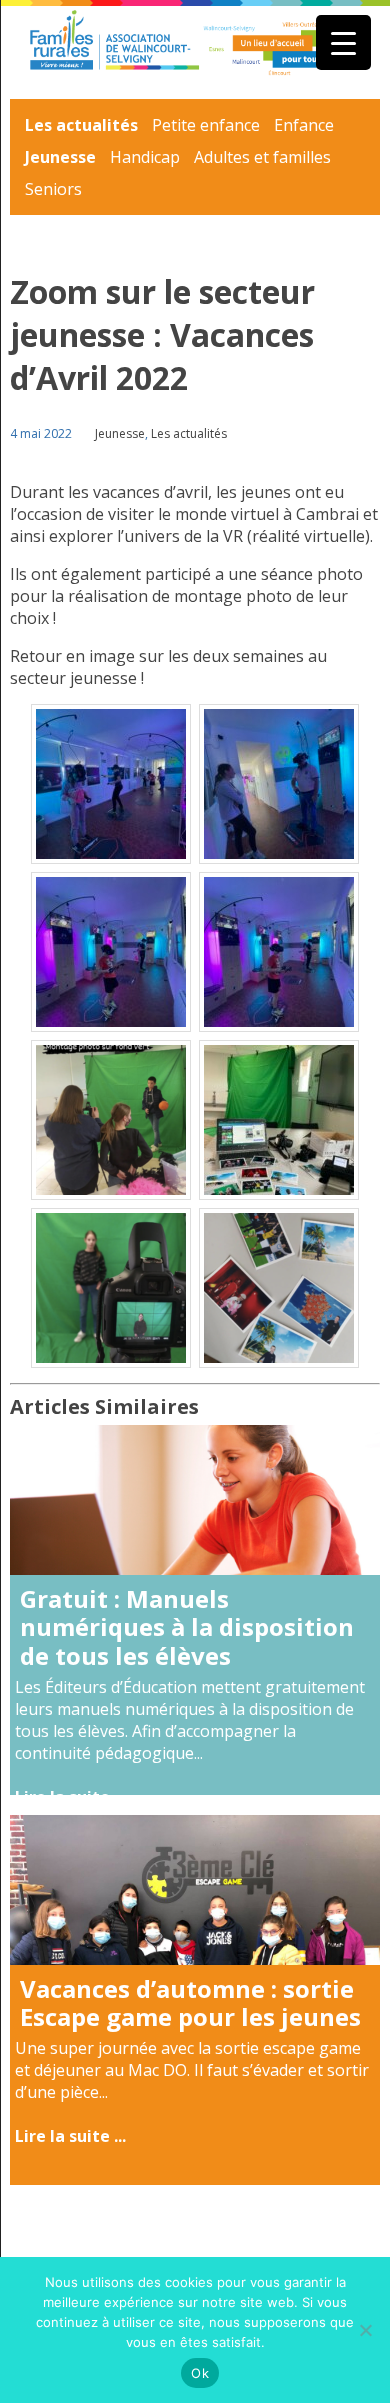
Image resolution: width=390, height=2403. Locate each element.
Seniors (53, 189)
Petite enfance (206, 125)
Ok (200, 2373)
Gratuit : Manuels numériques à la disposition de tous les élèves (187, 1627)
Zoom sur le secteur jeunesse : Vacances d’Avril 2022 (162, 334)
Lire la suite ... (70, 1797)
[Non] (365, 2330)
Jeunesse (60, 157)
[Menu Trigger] (343, 42)
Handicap (145, 157)
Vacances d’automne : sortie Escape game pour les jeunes (190, 2003)
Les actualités (81, 125)
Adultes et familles (262, 157)
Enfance (304, 125)
